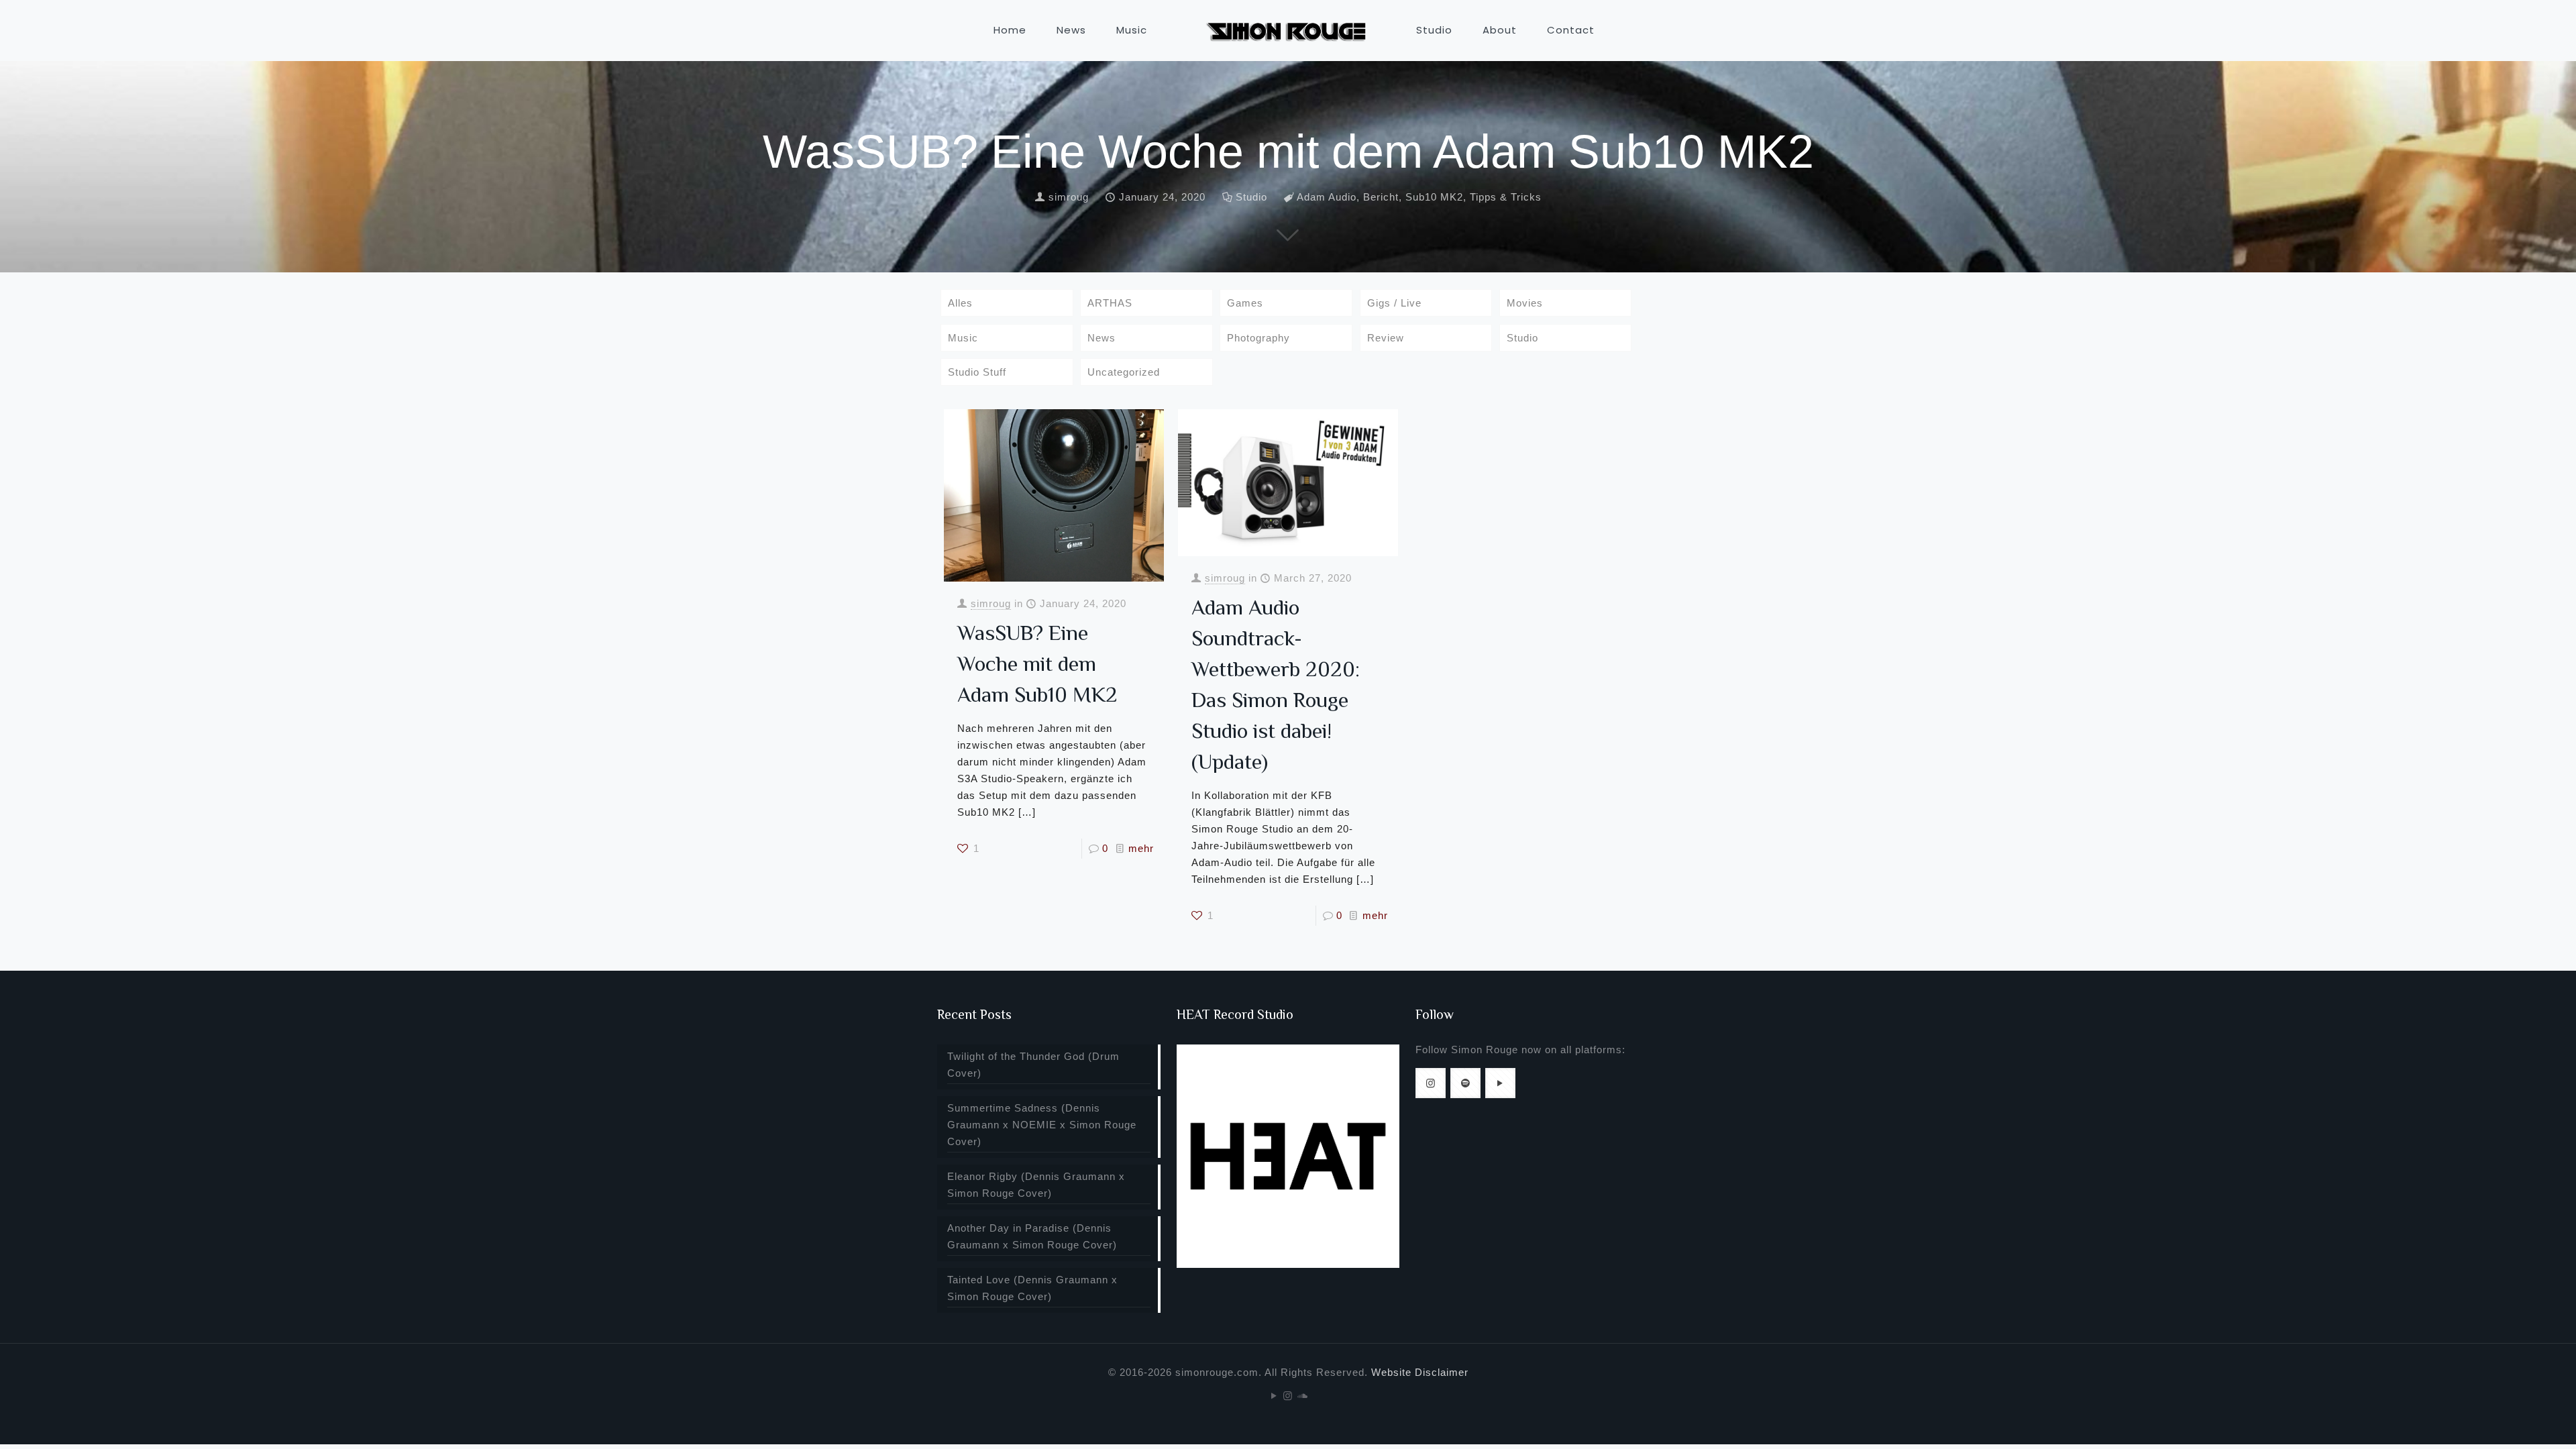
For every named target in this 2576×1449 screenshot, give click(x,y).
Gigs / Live (1394, 303)
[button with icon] (1431, 1083)
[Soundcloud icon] (1302, 1396)
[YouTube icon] (1274, 1396)
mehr (1141, 848)
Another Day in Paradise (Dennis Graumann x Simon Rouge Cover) (1032, 1236)
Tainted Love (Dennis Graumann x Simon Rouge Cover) (1032, 1288)
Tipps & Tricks (1506, 197)
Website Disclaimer (1420, 1372)
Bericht (1381, 197)
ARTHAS (1110, 303)
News (1102, 338)
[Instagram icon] (1288, 1396)
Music (963, 338)
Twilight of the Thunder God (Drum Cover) (1033, 1065)
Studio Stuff (977, 372)
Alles (960, 303)
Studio (1251, 197)
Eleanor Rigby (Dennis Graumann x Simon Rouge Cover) (1036, 1185)
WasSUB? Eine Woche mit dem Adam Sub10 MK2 (1037, 663)
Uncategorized (1124, 372)
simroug (1069, 197)
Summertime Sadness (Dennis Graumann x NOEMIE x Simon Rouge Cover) (1042, 1125)
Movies (1525, 303)
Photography (1258, 338)
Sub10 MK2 (1434, 197)
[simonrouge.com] (1288, 30)
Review (1386, 338)
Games (1245, 303)
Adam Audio (1327, 197)
